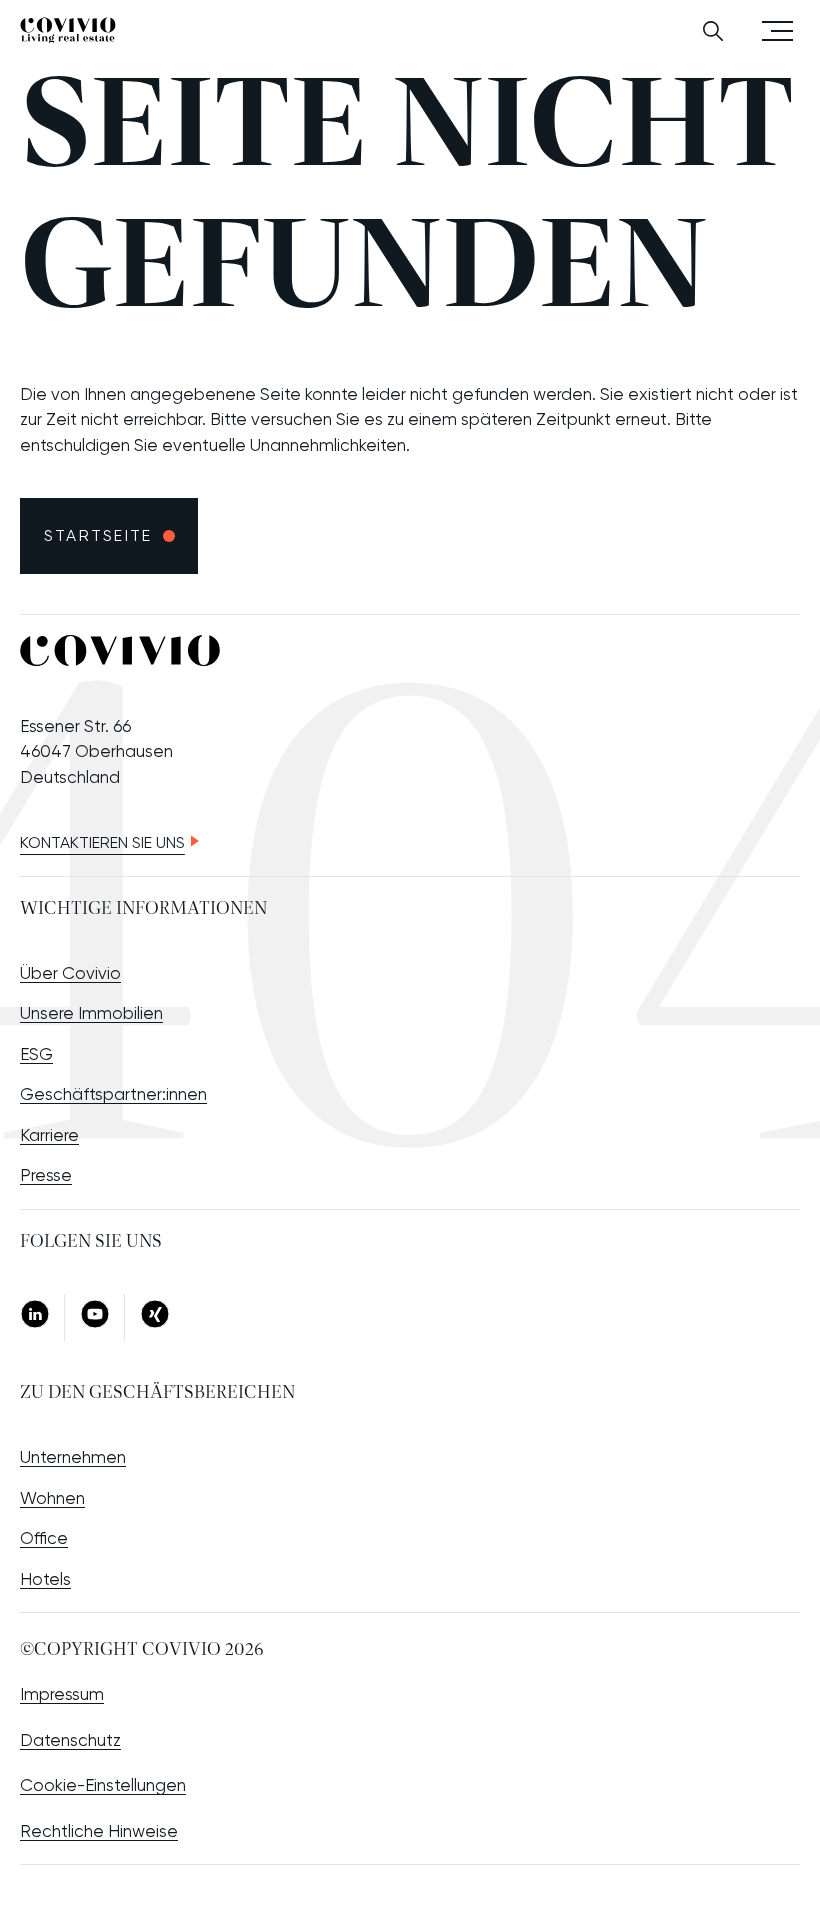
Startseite (98, 535)
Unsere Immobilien (91, 1013)
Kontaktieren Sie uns (102, 842)
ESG (36, 1054)
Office (44, 1538)
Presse (46, 1175)
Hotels (45, 1579)
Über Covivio (70, 973)
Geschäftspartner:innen (113, 1094)
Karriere (49, 1135)
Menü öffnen (777, 29)
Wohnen (52, 1498)
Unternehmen (73, 1457)
